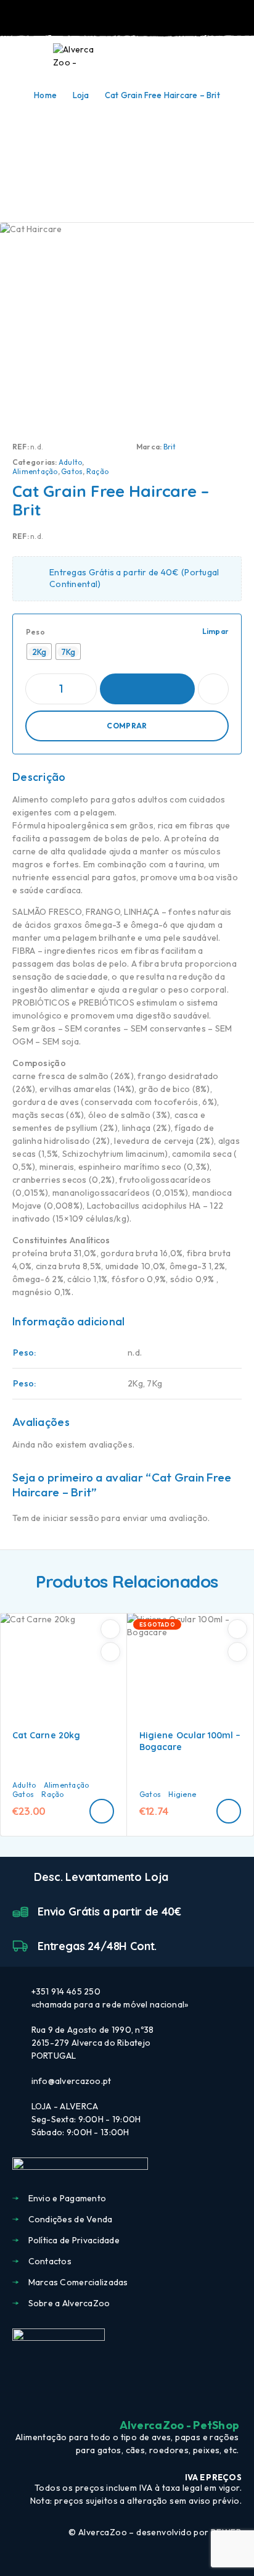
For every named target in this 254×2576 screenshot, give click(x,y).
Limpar (215, 631)
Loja (81, 95)
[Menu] (27, 56)
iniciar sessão (71, 1518)
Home (45, 95)
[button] (102, 1811)
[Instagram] (127, 2395)
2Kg (135, 1383)
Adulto (70, 462)
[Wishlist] (216, 56)
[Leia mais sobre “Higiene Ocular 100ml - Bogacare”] (229, 1811)
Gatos (72, 471)
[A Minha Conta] (196, 56)
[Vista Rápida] (110, 1652)
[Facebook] (105, 2395)
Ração (97, 471)
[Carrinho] (236, 56)
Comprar (127, 726)
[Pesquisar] (176, 57)
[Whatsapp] (149, 2395)
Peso (35, 632)
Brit (170, 447)
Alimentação (35, 471)
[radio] (39, 652)
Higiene (182, 1794)
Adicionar (147, 689)
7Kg (154, 1383)
